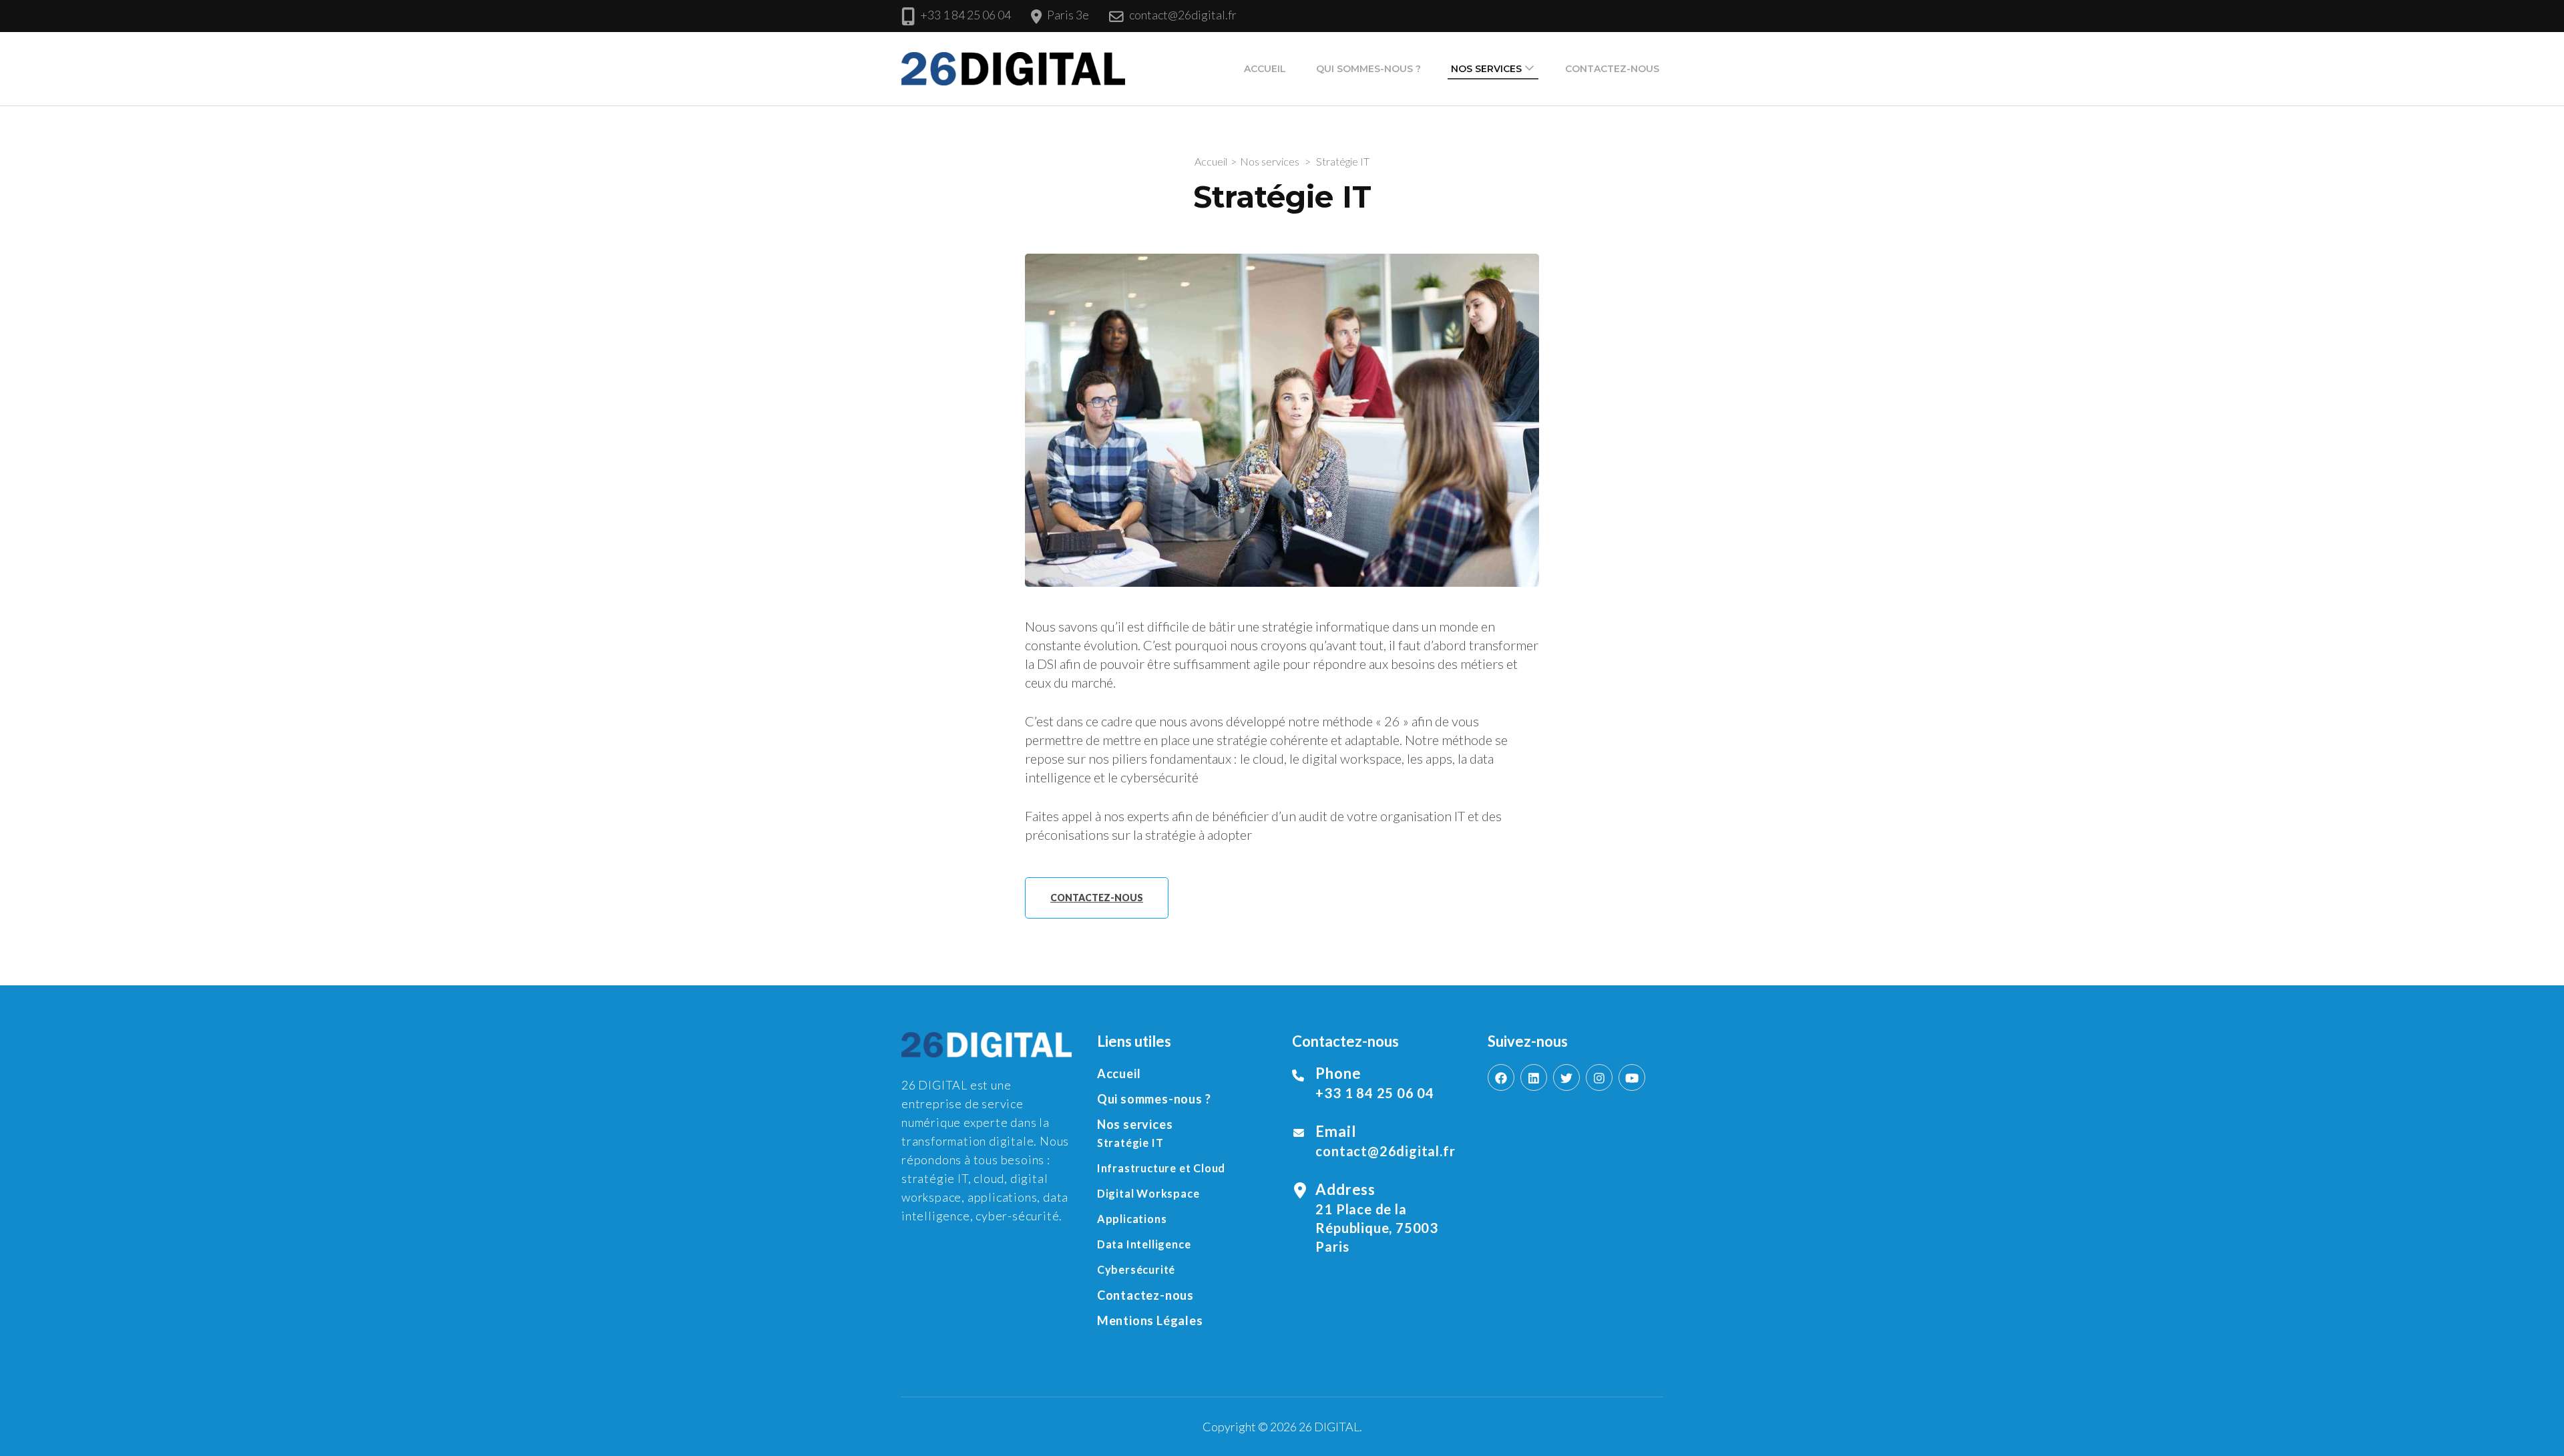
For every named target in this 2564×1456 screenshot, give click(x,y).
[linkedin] (1534, 1077)
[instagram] (1599, 1077)
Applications (1132, 1219)
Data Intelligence (1144, 1244)
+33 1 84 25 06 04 (966, 15)
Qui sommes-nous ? (1368, 69)
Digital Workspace (1148, 1193)
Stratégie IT (1130, 1143)
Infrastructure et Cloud (1161, 1168)
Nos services (1486, 69)
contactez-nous (1097, 898)
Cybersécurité (1136, 1269)
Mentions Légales (1150, 1320)
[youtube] (1632, 1077)
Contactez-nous (1612, 69)
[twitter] (1566, 1077)
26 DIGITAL (1329, 1427)
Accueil (1265, 69)
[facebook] (1501, 1077)
